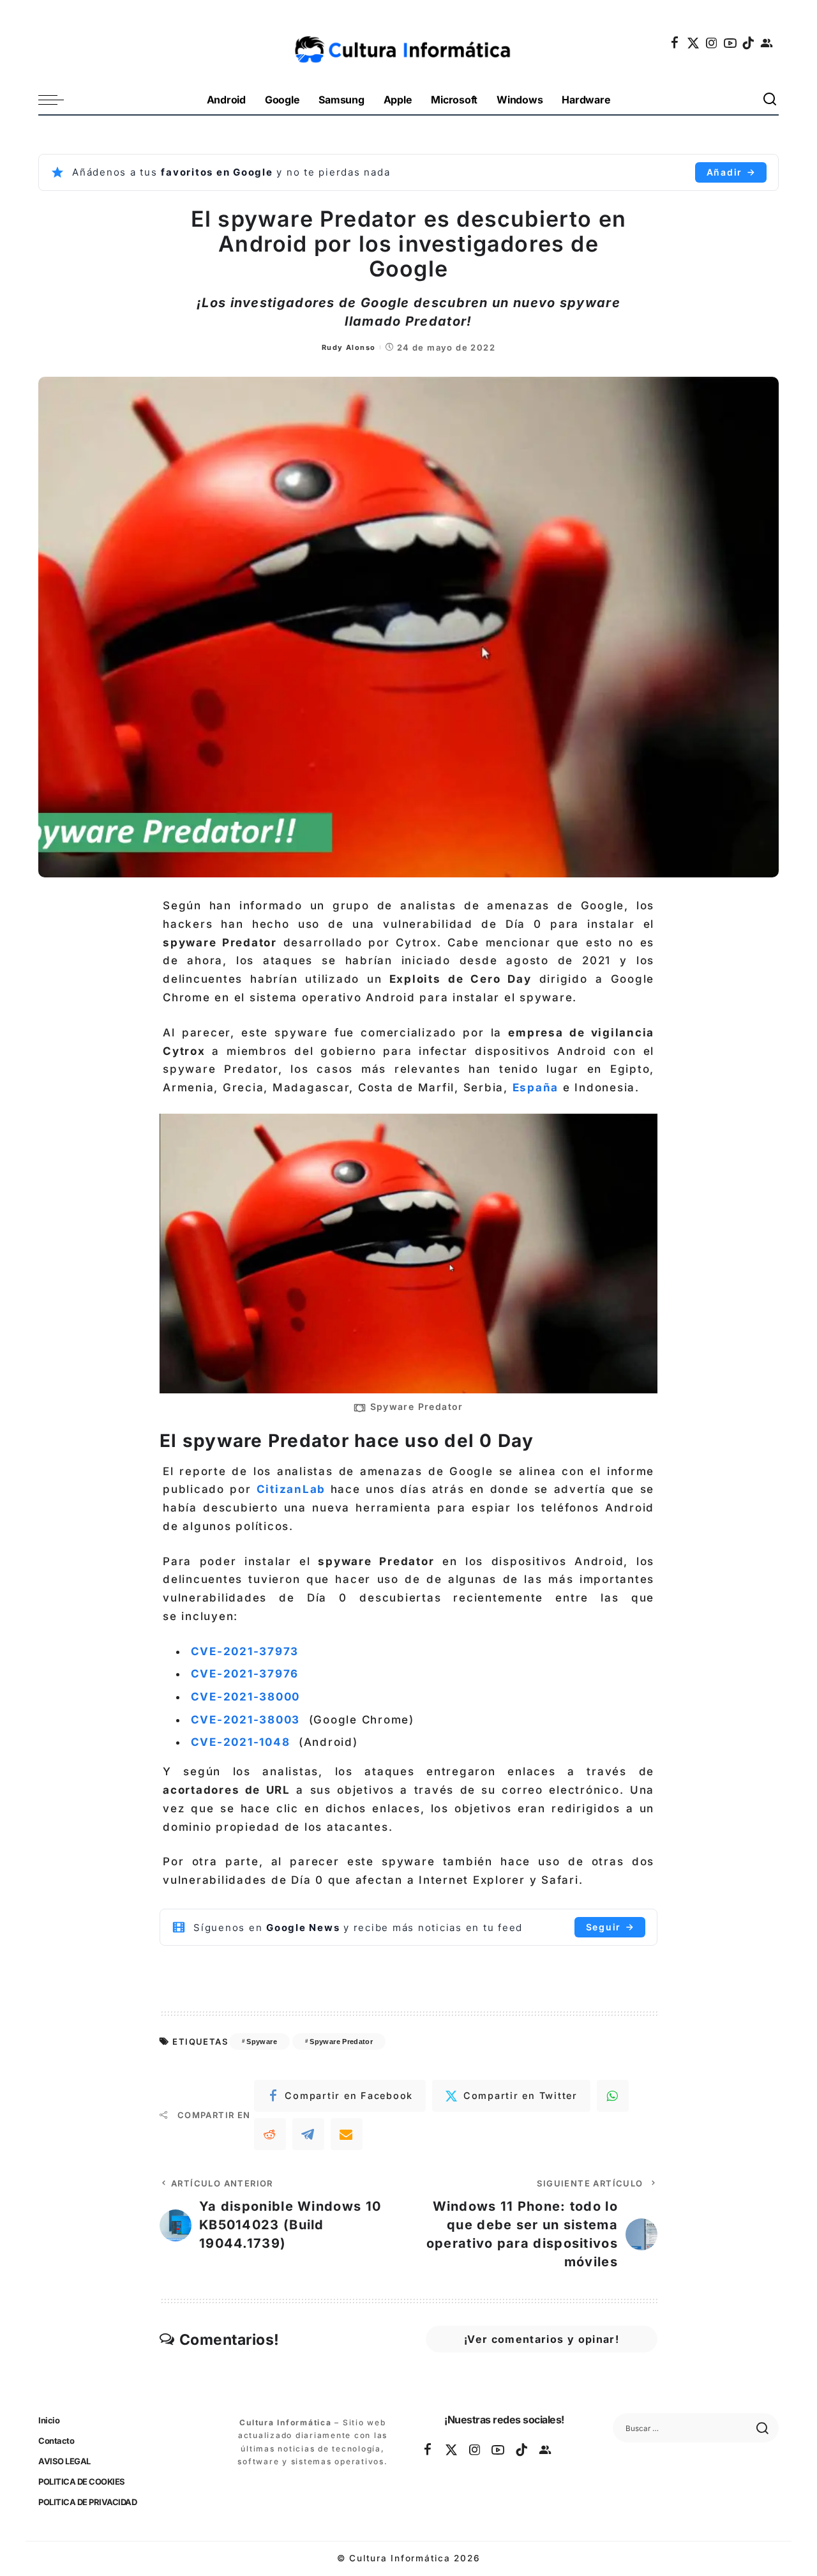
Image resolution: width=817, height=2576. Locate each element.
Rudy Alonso (349, 347)
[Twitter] (694, 43)
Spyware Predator (341, 2042)
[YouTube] (731, 43)
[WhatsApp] (613, 2096)
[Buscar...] (770, 100)
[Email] (347, 2134)
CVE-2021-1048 (241, 1742)
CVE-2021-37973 (245, 1651)
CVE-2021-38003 (246, 1720)
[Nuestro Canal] (767, 43)
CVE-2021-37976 (245, 1674)
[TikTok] (749, 43)
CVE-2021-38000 (246, 1697)
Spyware (262, 2042)
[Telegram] (308, 2134)
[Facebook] (675, 43)
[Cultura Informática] (409, 43)
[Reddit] (270, 2134)
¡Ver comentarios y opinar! (542, 2339)
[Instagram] (712, 43)
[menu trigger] (57, 100)
